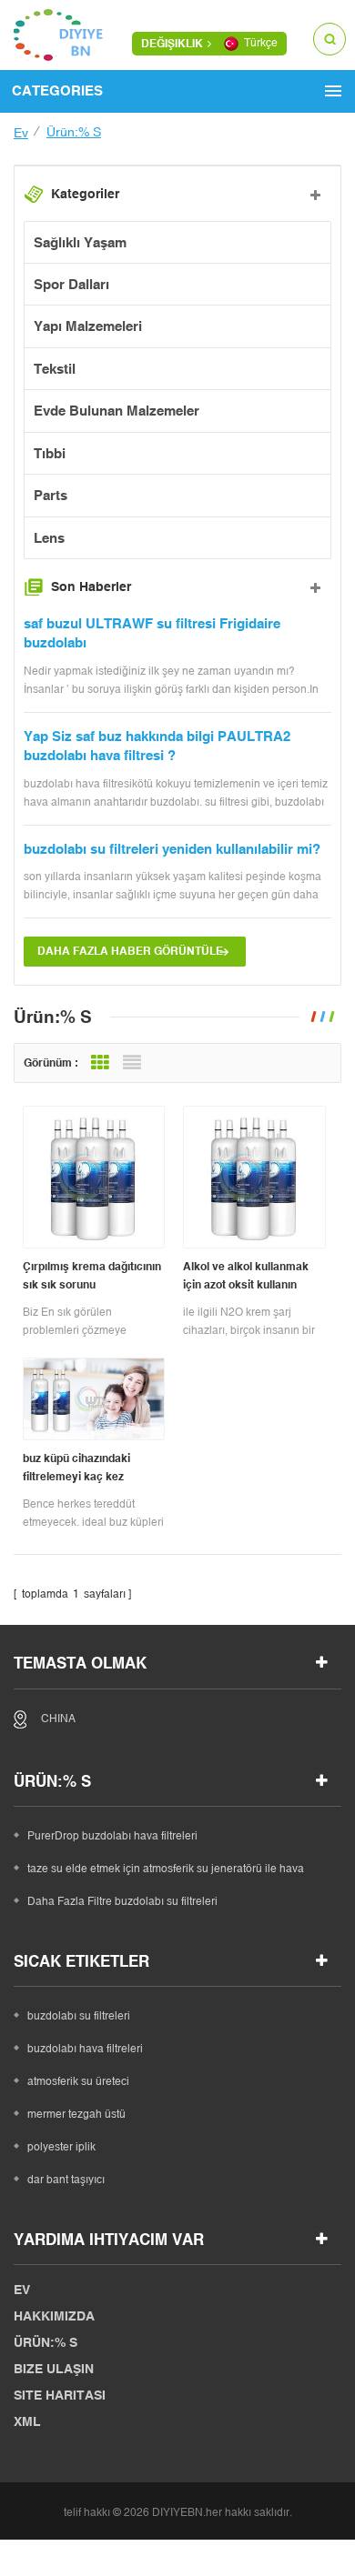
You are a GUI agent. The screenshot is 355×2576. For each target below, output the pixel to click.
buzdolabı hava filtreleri (85, 2049)
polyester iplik (61, 2147)
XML (27, 2421)
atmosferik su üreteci (78, 2081)
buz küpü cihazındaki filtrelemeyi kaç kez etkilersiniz (76, 1469)
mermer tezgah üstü (76, 2114)
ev (21, 133)
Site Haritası (60, 2395)
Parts (51, 495)
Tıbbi (50, 453)
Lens (49, 538)
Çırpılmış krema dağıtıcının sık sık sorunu (92, 1276)
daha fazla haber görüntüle (130, 951)
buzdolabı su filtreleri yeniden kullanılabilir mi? (172, 849)
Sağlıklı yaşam (80, 242)
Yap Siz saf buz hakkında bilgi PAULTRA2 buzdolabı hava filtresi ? (157, 746)
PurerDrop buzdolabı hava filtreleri (112, 1836)
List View (132, 1063)
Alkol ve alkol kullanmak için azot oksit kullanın (246, 1276)
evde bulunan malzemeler (117, 411)
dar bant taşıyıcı (66, 2180)
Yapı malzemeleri (88, 326)
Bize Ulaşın (54, 2369)
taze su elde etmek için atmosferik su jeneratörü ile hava (166, 1869)
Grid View (100, 1063)
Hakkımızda (54, 2316)
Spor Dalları (71, 284)
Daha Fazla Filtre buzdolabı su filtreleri (122, 1901)
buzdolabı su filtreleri (79, 2016)
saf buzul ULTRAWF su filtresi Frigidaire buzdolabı (152, 633)
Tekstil (55, 369)
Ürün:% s (46, 2342)
